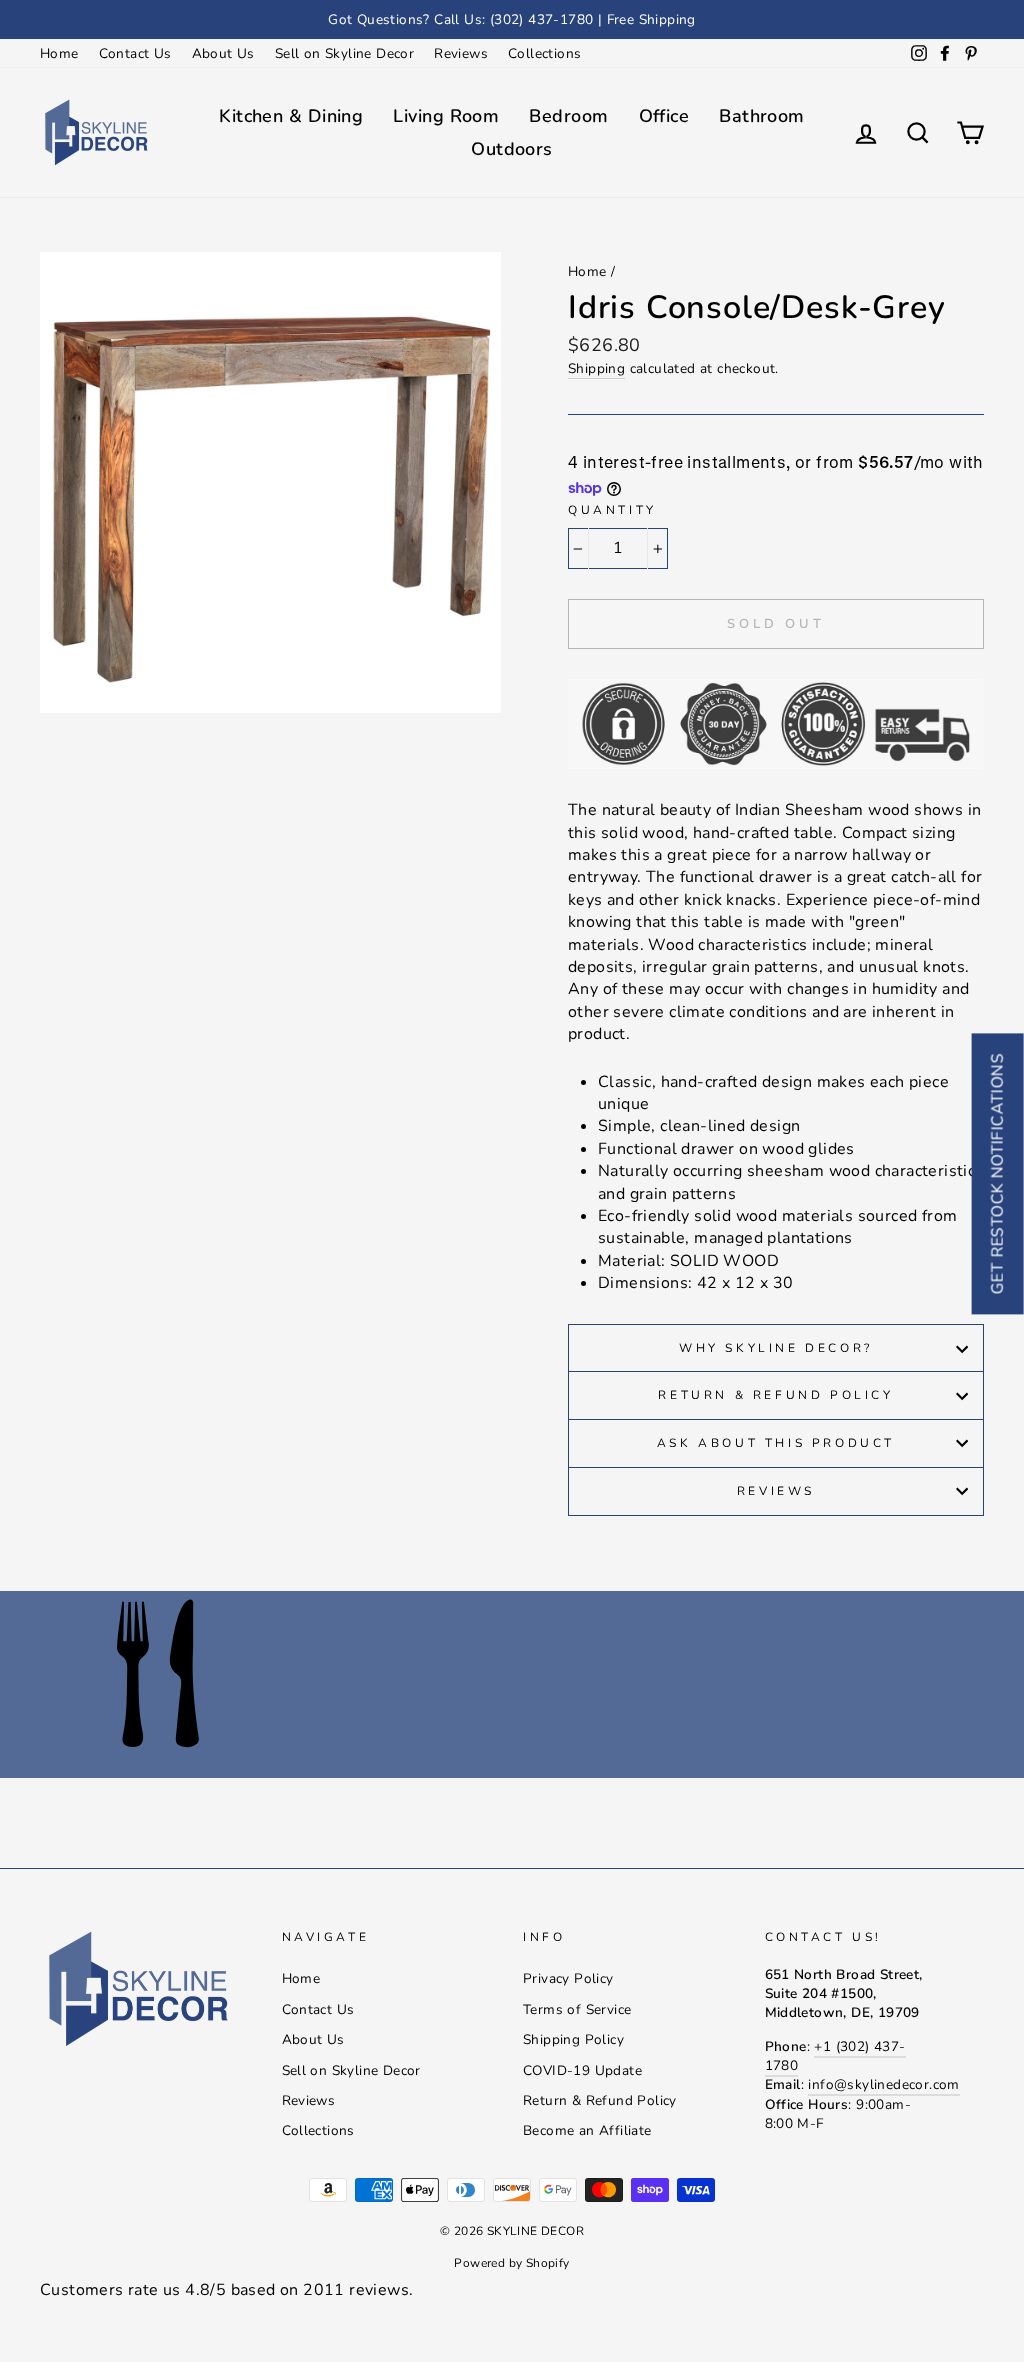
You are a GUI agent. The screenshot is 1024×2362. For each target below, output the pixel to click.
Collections (544, 53)
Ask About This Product (776, 1443)
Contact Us (135, 53)
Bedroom (568, 116)
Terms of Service (577, 2009)
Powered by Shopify (511, 2263)
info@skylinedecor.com (883, 2084)
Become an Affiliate (587, 2130)
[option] (512, 19)
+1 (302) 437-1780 (835, 2056)
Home (59, 53)
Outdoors (512, 149)
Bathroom (762, 116)
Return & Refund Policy (775, 1395)
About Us (223, 53)
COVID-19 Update (582, 2070)
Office (664, 116)
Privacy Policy (568, 1978)
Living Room (446, 116)
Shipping (596, 368)
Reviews (461, 53)
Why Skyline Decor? (776, 1348)
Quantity (612, 510)
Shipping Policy (573, 2039)
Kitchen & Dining (291, 116)
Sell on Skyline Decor (344, 53)
